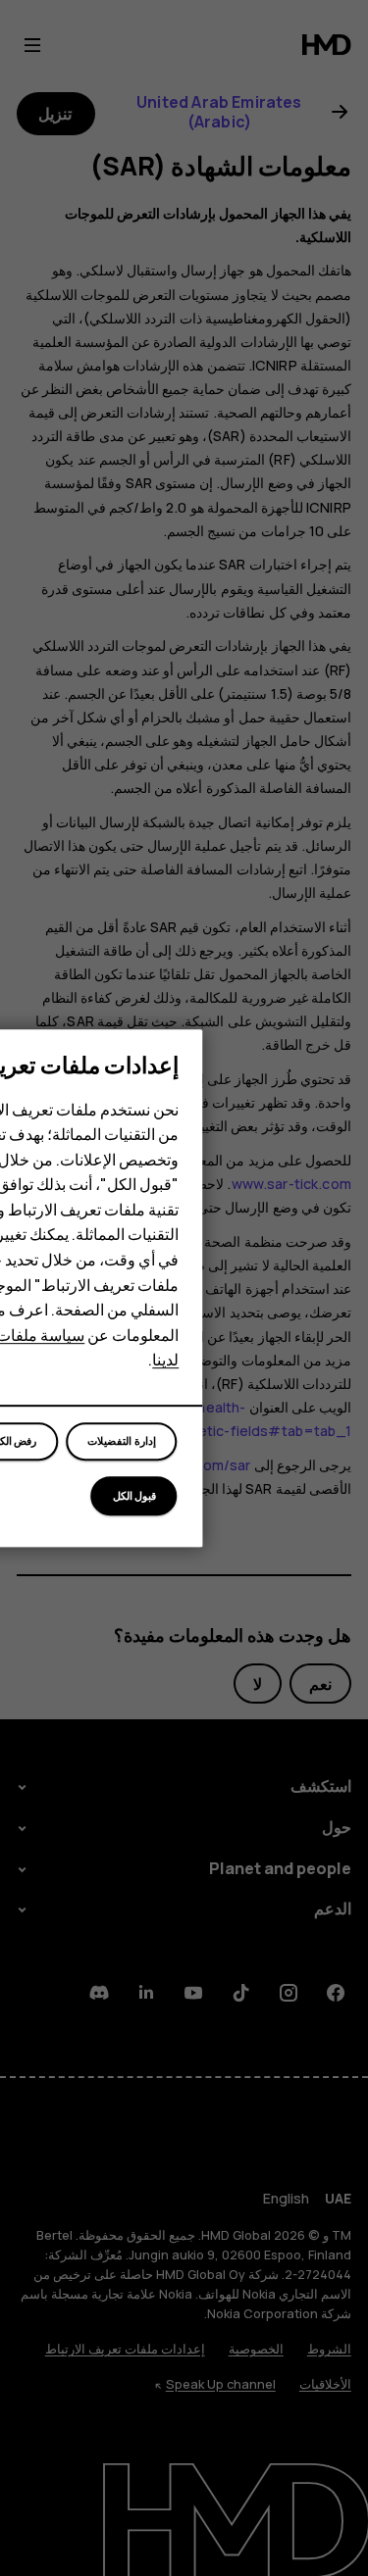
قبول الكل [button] (134, 1495)
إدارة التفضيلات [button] (121, 1441)
